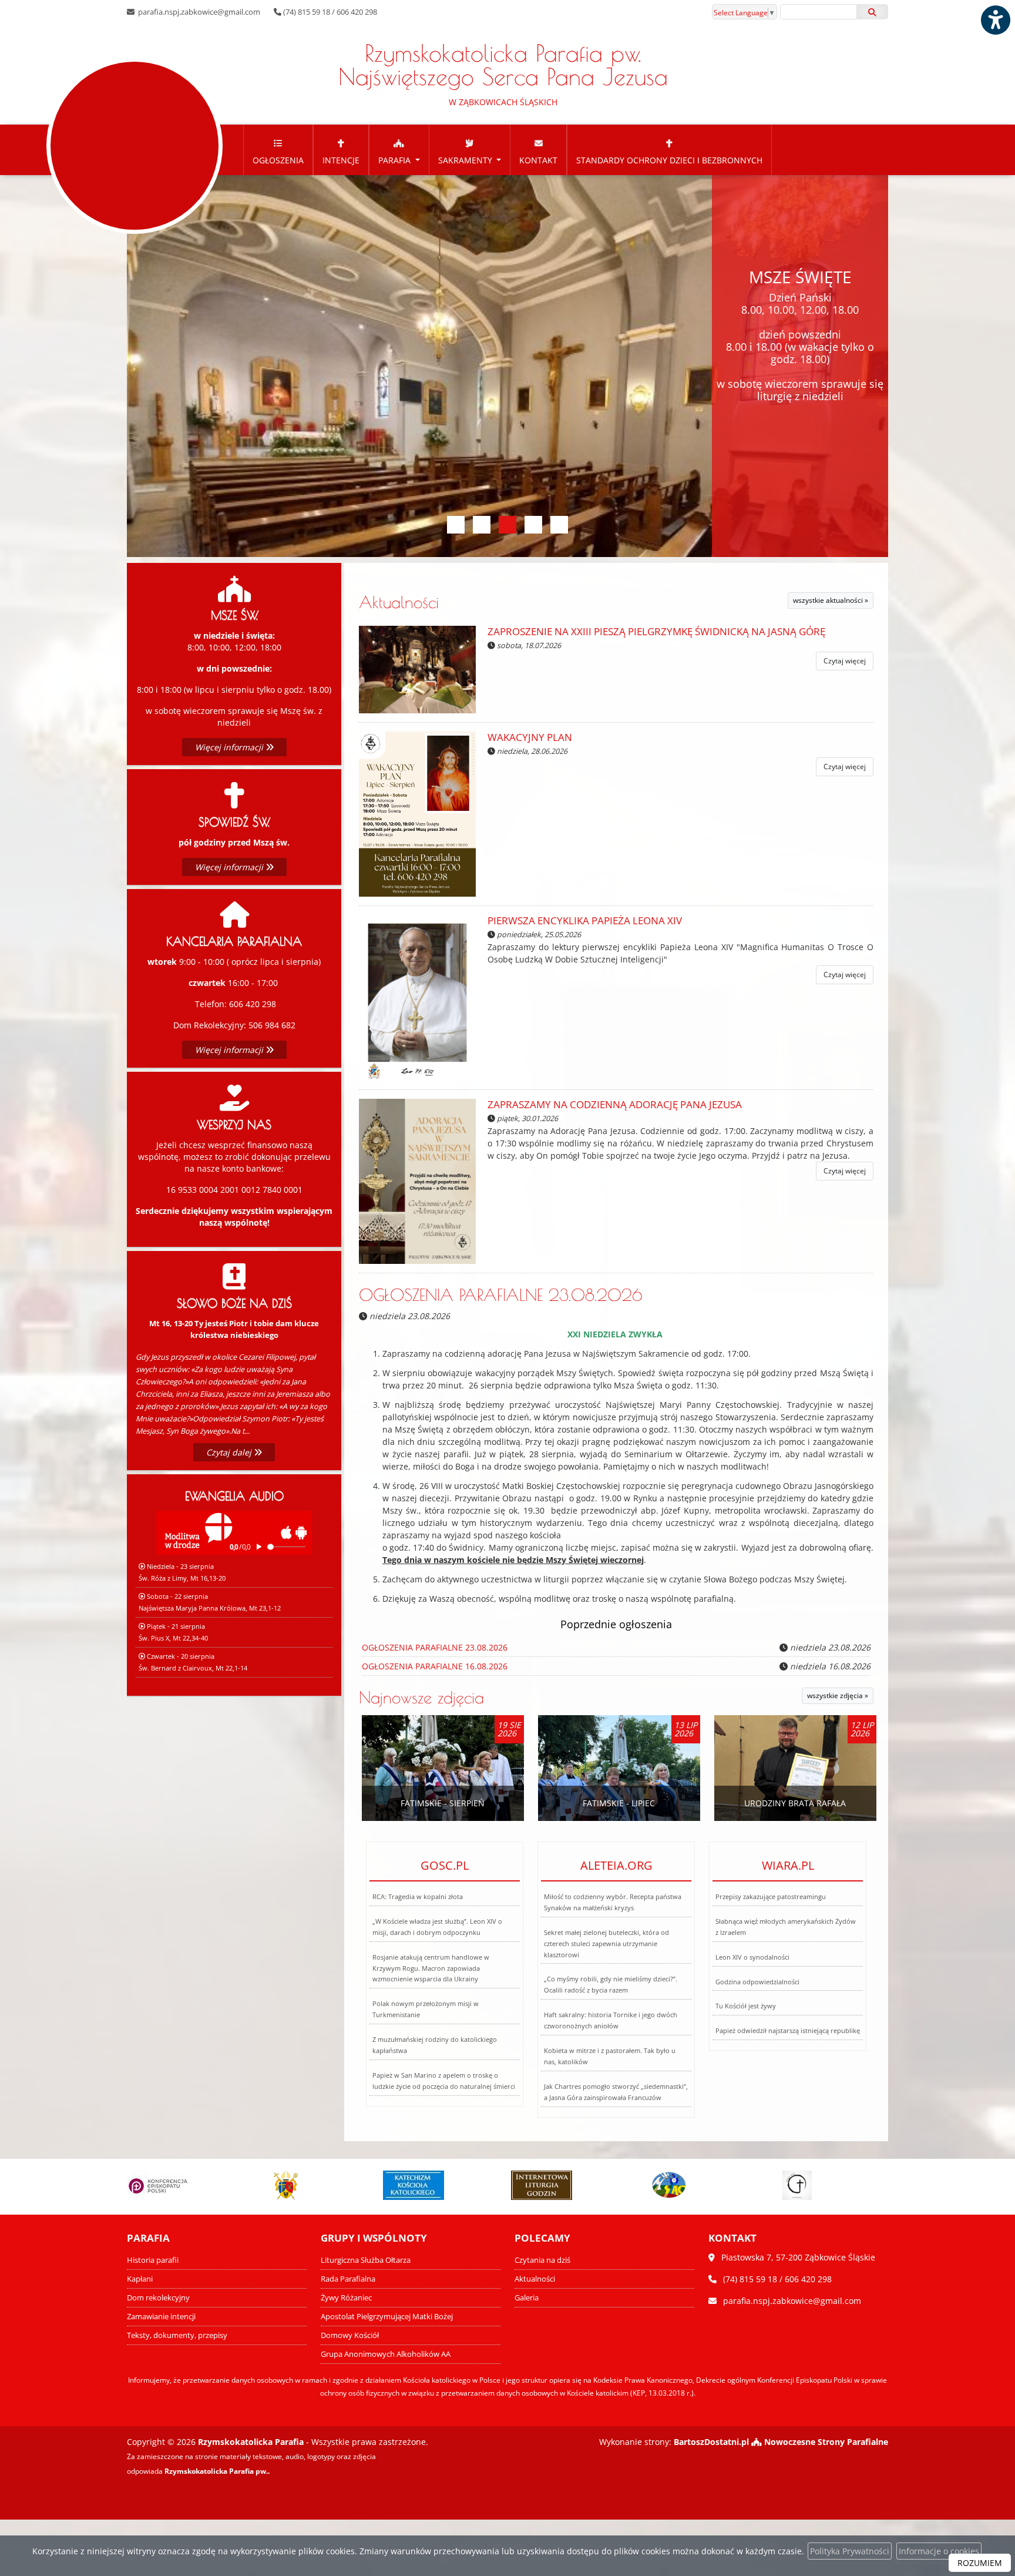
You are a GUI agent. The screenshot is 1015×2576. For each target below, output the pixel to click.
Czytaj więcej (845, 661)
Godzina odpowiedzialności (757, 1982)
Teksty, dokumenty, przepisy (177, 2335)
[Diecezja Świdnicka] (158, 2185)
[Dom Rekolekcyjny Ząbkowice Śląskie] (798, 2185)
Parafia (396, 160)
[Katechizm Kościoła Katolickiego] (286, 2185)
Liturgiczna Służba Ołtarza (366, 2260)
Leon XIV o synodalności (752, 1957)
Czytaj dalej (230, 1452)
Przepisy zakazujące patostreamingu (771, 1896)
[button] (456, 525)
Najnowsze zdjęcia (421, 1697)
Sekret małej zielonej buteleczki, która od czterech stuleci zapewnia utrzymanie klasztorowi (606, 1943)
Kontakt (538, 160)
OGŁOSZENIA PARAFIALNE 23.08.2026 (501, 1295)
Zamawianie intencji (161, 2317)
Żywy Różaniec (346, 2298)
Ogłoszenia (278, 160)
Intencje (341, 160)
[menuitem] (278, 150)
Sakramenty (466, 160)
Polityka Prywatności (850, 2551)
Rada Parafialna (348, 2279)
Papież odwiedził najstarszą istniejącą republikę (788, 2030)
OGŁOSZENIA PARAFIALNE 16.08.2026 (435, 1666)
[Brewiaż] (414, 2185)
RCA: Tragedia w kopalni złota (418, 1896)
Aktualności (399, 602)
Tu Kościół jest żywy (746, 2006)
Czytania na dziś (542, 2260)
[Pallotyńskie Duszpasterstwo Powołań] (670, 2185)
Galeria (527, 2298)
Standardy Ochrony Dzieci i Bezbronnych (669, 160)
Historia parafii (153, 2260)
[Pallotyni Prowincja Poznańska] (542, 2185)
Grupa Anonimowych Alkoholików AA (386, 2354)
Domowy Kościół (350, 2335)
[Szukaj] (872, 12)
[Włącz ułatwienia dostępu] (995, 20)
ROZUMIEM (980, 2563)
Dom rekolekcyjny (158, 2298)
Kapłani (140, 2279)
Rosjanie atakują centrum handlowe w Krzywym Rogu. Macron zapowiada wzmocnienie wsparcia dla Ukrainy (431, 1968)
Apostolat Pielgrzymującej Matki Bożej (387, 2317)
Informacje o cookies (939, 2551)
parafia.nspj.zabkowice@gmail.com (198, 12)
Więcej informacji (230, 747)
